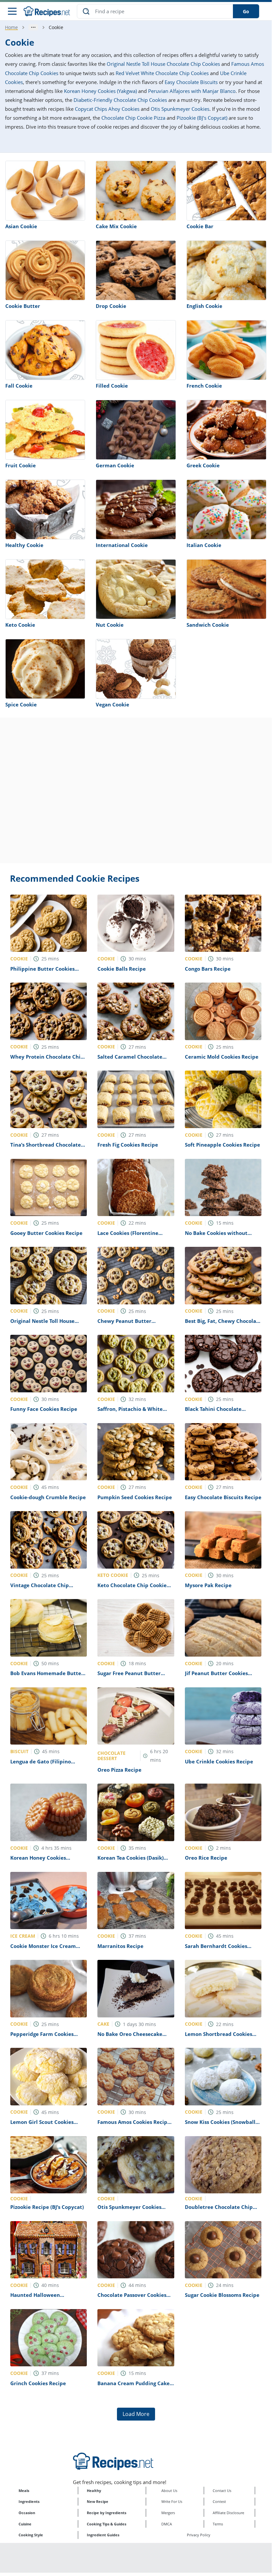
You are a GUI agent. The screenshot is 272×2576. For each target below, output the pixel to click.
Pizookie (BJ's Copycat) (202, 118)
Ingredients (29, 2501)
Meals (24, 2491)
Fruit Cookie (21, 465)
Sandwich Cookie (208, 625)
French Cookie (204, 386)
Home (11, 27)
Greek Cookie (203, 465)
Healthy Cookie (24, 545)
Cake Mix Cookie (116, 226)
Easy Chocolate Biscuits (191, 82)
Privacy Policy (199, 2535)
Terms (218, 2524)
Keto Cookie (20, 625)
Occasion (27, 2513)
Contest (219, 2501)
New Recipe (98, 2501)
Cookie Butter (23, 306)
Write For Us (172, 2501)
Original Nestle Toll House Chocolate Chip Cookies (163, 64)
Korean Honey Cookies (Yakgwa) (100, 91)
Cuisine (25, 2524)
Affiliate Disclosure (228, 2513)
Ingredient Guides (103, 2535)
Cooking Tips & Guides (107, 2524)
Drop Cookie (111, 306)
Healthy (94, 2491)
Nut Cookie (110, 625)
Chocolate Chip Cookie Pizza (133, 118)
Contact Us (222, 2491)
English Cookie (204, 306)
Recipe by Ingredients (107, 2513)
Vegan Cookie (112, 704)
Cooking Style (31, 2535)
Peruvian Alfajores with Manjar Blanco (192, 91)
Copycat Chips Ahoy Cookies (107, 109)
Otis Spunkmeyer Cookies (180, 109)
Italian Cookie (204, 545)
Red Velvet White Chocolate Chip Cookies (162, 73)
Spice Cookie (21, 704)
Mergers (168, 2513)
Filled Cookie (112, 386)
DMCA (167, 2524)
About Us (169, 2491)
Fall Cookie (19, 386)
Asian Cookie (21, 226)
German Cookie (115, 465)
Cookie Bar (200, 226)
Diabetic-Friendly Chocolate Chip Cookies (120, 100)
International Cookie (122, 545)
